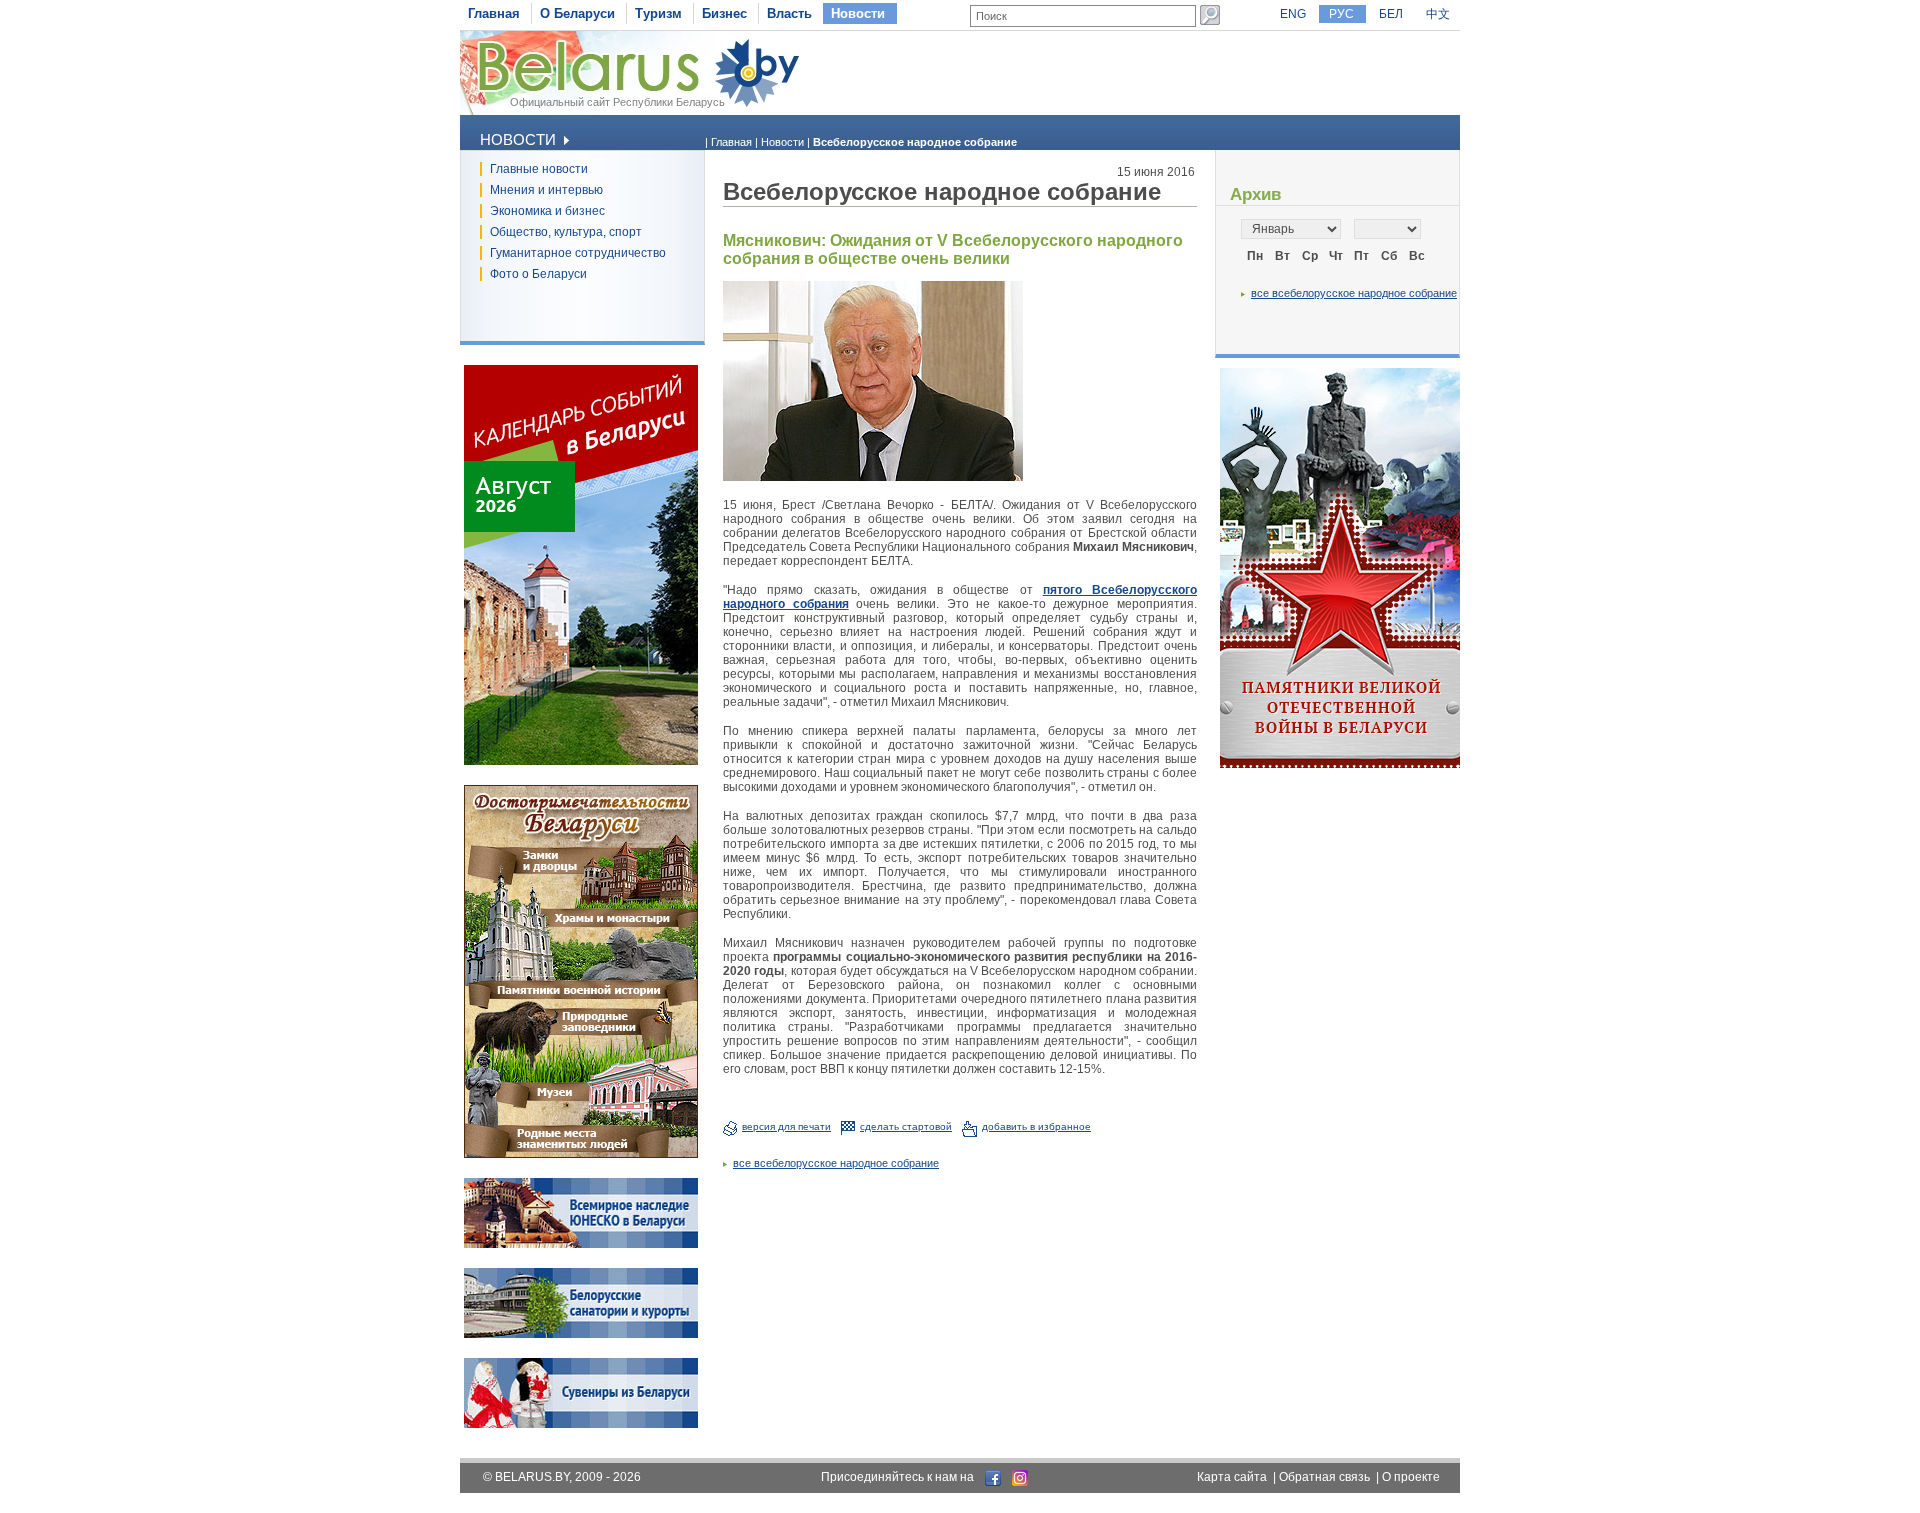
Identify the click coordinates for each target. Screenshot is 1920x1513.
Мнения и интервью (546, 190)
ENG (1293, 14)
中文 (1438, 14)
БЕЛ (1391, 14)
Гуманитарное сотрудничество (578, 253)
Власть (789, 13)
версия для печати (786, 1126)
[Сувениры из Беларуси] (581, 1424)
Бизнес (724, 13)
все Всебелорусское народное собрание (836, 1163)
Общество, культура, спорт (566, 232)
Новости (858, 13)
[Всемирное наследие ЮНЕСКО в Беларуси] (581, 1244)
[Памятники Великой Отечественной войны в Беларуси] (1340, 764)
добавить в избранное (1036, 1126)
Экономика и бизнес (547, 211)
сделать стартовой (906, 1126)
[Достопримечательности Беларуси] (581, 1154)
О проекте (1411, 1477)
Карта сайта (1232, 1477)
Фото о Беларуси (538, 274)
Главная (494, 13)
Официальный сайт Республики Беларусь (617, 102)
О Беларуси (577, 13)
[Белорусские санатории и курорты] (581, 1334)
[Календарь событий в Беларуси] (581, 761)
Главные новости (539, 169)
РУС (1341, 14)
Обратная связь (1324, 1477)
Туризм (658, 13)
